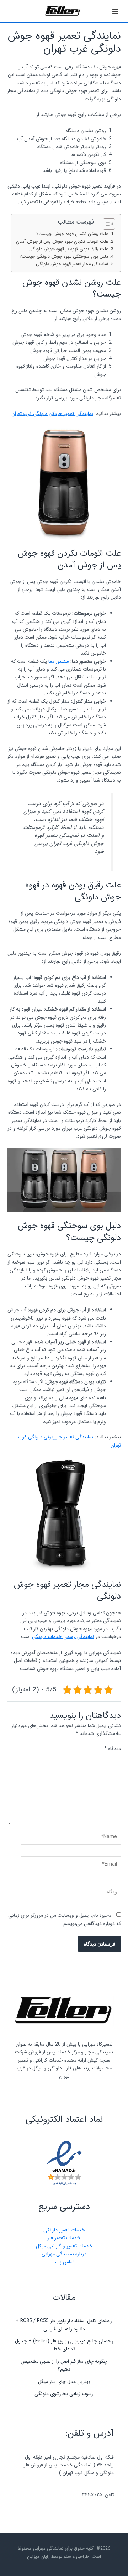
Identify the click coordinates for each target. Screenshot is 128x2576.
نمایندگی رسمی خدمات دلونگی (63, 1637)
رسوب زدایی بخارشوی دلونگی (64, 2394)
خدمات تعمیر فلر (64, 2238)
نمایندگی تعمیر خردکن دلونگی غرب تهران (52, 414)
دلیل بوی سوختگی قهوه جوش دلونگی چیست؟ (63, 257)
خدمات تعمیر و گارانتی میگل (64, 2246)
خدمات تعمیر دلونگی (64, 2230)
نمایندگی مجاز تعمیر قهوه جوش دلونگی (71, 264)
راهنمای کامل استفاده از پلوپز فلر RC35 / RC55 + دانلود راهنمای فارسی (64, 2325)
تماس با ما (64, 2262)
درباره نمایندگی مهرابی (64, 2254)
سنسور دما (59, 661)
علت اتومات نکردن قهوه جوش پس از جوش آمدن (61, 242)
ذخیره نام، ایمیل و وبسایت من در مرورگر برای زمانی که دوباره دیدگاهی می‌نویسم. (65, 1919)
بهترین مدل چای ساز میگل (64, 2382)
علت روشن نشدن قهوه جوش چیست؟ (71, 234)
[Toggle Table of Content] (105, 224)
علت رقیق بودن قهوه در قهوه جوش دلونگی (68, 249)
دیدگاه (113, 1749)
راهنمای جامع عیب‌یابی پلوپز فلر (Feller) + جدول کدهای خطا (64, 2345)
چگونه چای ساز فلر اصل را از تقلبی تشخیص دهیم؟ (64, 2365)
